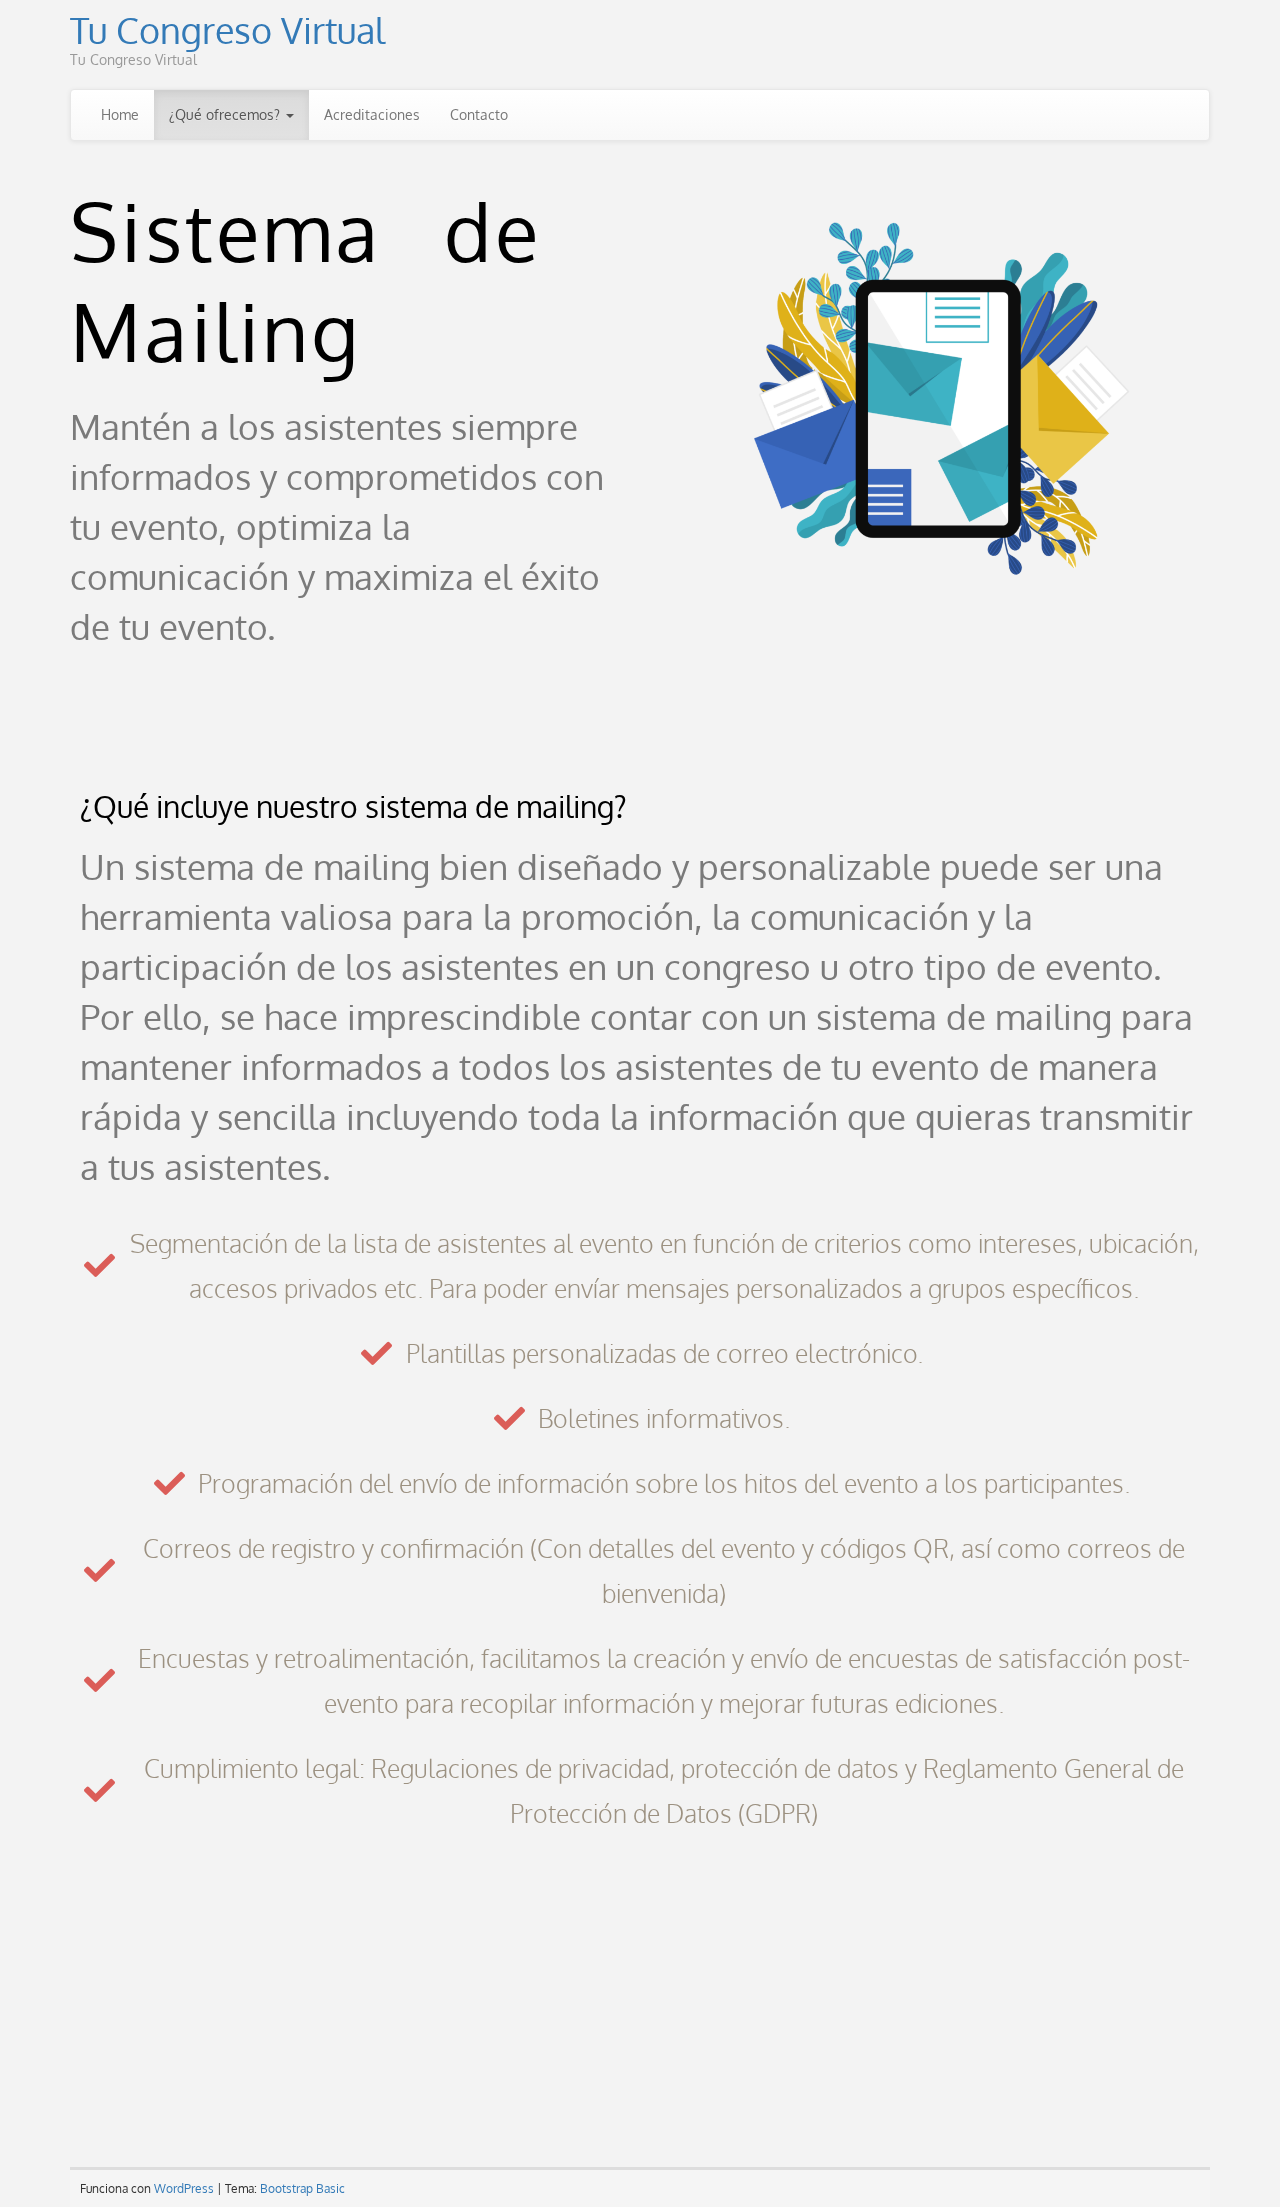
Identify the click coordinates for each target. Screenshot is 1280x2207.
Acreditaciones (372, 114)
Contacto (479, 114)
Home (120, 114)
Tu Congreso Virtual (227, 29)
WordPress (184, 2188)
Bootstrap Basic (302, 2188)
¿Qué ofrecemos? (226, 114)
